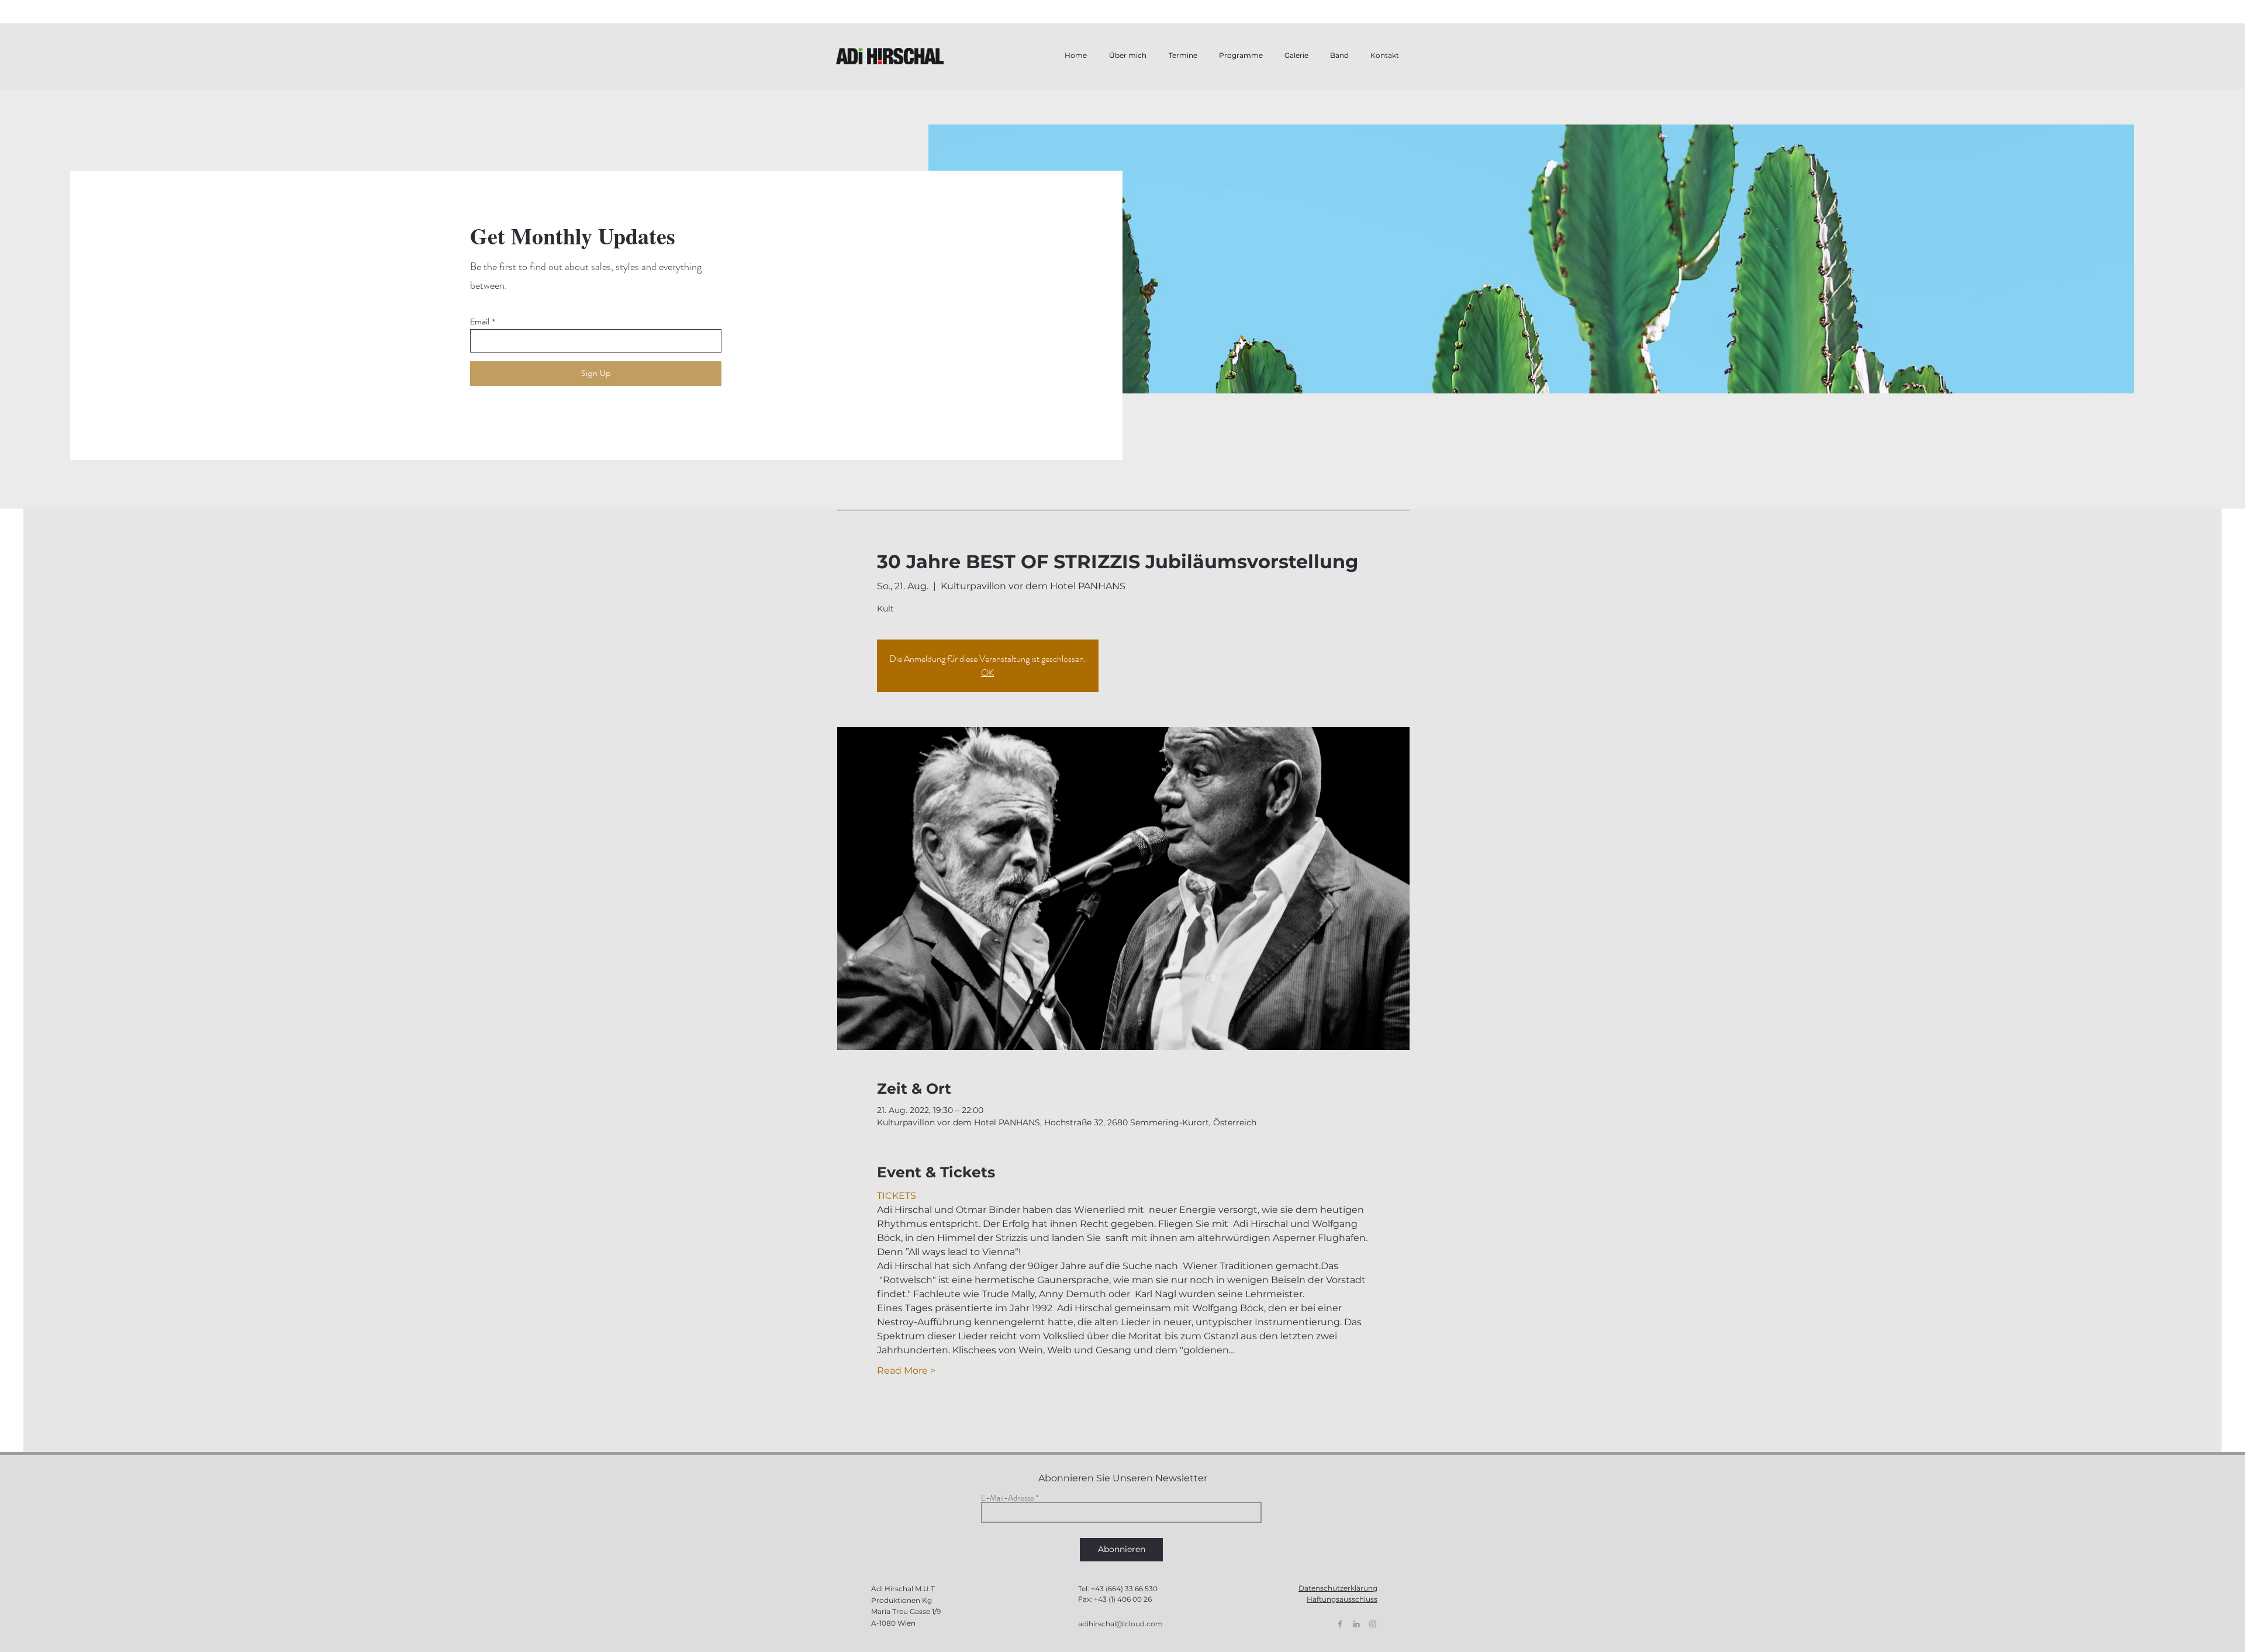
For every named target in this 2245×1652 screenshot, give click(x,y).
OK (987, 673)
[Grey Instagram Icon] (1373, 1624)
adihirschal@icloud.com (1120, 1624)
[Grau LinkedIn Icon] (1356, 1624)
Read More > (906, 1371)
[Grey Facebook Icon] (1340, 1624)
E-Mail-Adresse (1008, 1498)
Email (480, 322)
